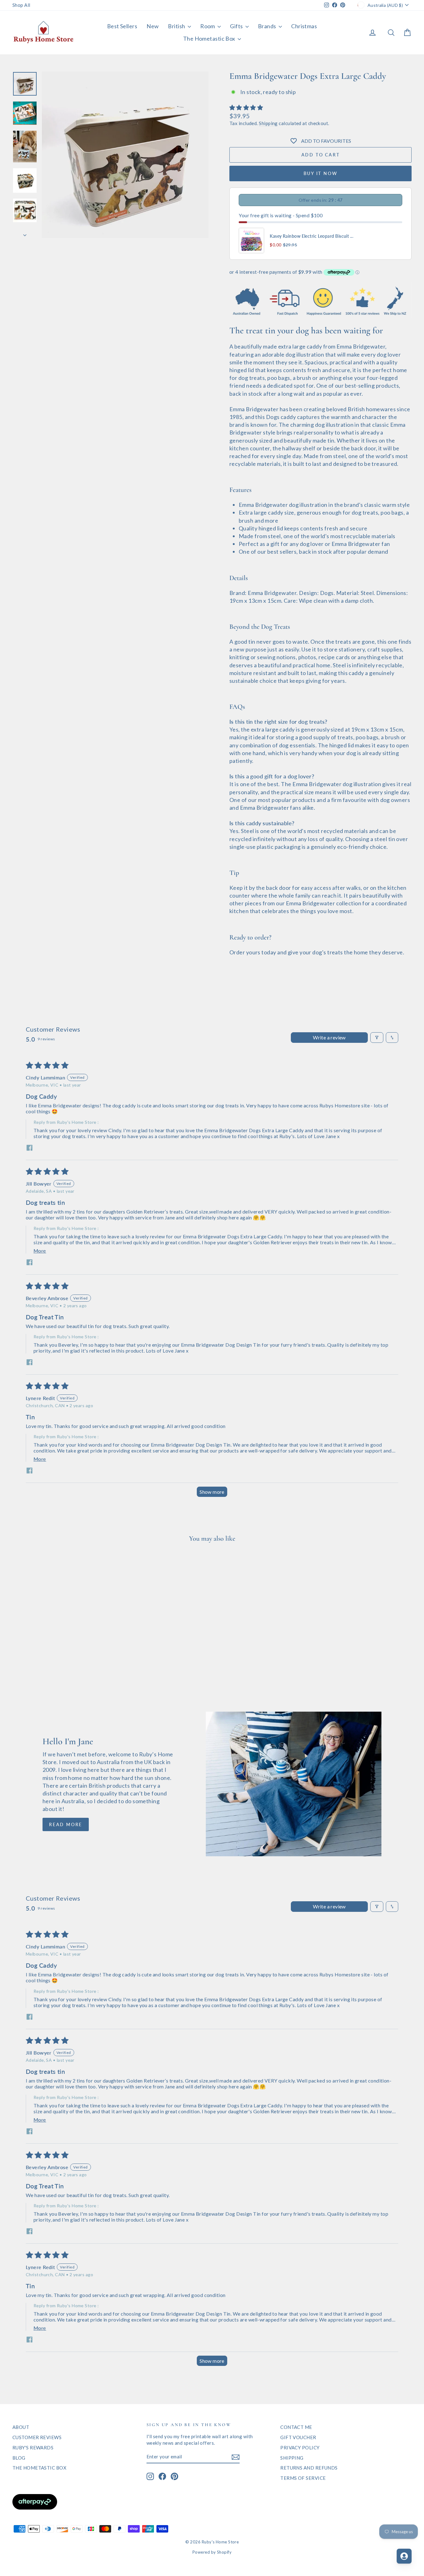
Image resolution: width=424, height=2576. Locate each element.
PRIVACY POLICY (300, 2448)
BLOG (19, 2458)
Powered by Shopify (212, 2552)
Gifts (237, 26)
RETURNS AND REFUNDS (309, 2468)
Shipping (268, 123)
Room (208, 26)
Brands (268, 26)
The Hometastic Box (210, 38)
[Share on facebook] (29, 1148)
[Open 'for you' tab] (404, 2556)
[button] (246, 107)
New (153, 26)
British (177, 26)
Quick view (60, 1645)
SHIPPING (292, 2458)
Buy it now (321, 173)
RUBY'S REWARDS (33, 2448)
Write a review (329, 1037)
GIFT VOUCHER (298, 2437)
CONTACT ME (296, 2427)
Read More (66, 1824)
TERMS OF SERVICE (303, 2478)
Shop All (21, 5)
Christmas (304, 26)
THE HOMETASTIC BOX (39, 2468)
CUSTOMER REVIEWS (37, 2437)
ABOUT (21, 2427)
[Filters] (377, 1038)
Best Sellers (122, 26)
